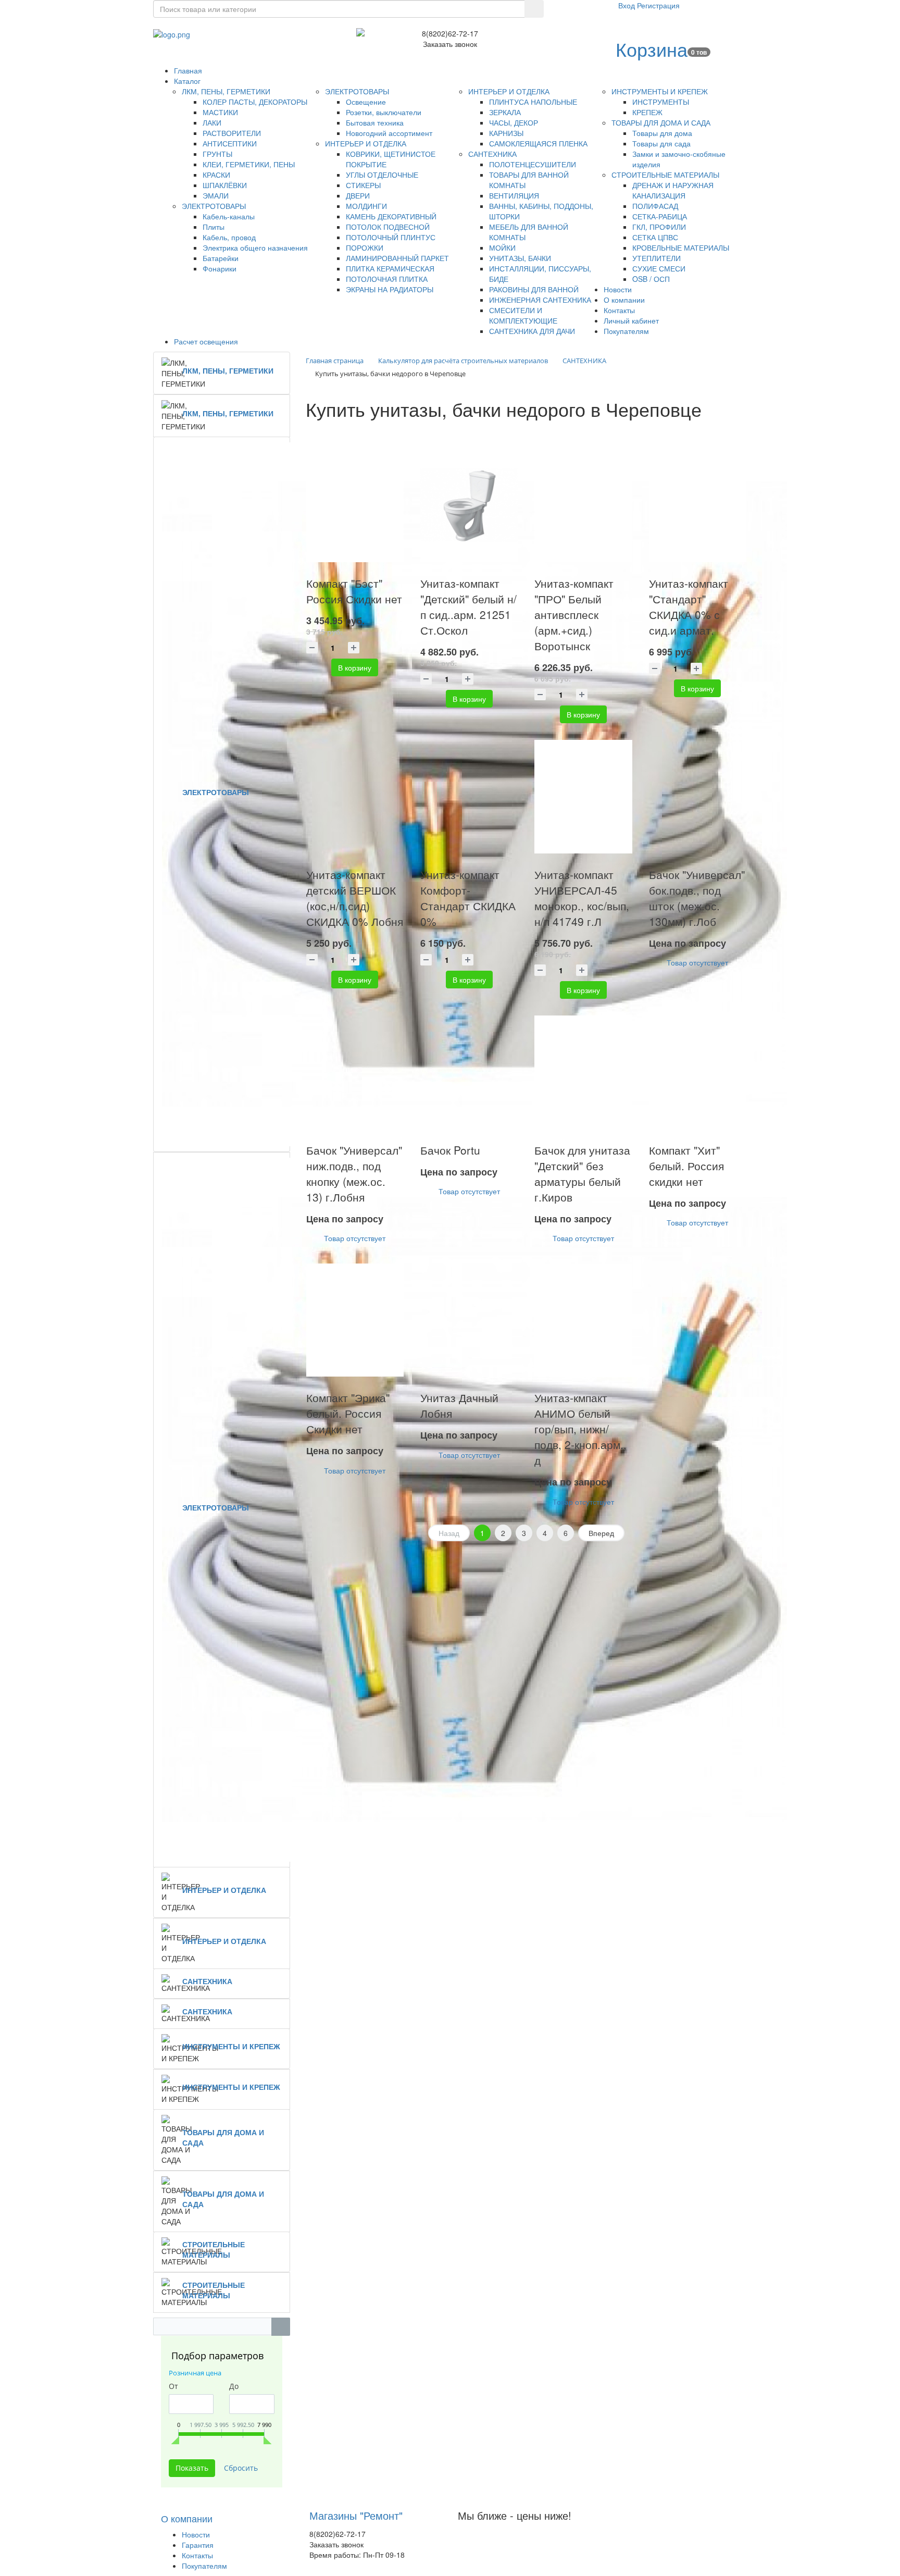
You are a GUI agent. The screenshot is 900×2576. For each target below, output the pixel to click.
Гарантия (198, 2545)
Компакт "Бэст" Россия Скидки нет (354, 591)
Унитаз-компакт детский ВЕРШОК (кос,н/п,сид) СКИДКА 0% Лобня (355, 898)
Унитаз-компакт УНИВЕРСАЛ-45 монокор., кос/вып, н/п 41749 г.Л (582, 898)
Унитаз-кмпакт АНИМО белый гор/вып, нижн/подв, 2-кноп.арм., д (580, 1429)
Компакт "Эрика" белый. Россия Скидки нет (348, 1413)
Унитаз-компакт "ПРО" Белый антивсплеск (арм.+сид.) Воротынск (574, 614)
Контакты (197, 2555)
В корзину (355, 667)
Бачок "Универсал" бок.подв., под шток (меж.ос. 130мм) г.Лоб (697, 898)
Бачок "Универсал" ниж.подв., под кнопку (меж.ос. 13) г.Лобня (354, 1173)
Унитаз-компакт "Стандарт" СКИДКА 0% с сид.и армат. (689, 606)
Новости (196, 2534)
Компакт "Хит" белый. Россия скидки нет (686, 1166)
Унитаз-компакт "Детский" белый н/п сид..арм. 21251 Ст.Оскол (468, 606)
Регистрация (658, 5)
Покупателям (204, 2566)
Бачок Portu (450, 1150)
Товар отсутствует (697, 962)
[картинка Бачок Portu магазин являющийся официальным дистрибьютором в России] (469, 1072)
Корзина (652, 49)
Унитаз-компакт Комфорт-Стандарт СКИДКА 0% (468, 898)
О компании (187, 2518)
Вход (628, 5)
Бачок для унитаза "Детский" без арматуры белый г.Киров (582, 1173)
